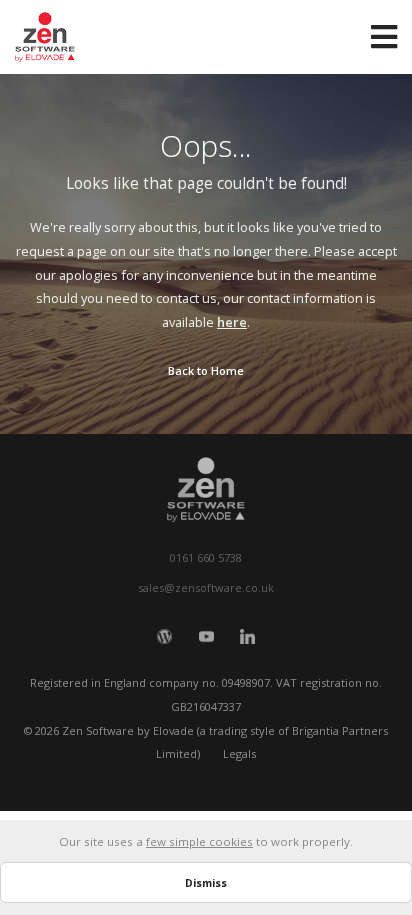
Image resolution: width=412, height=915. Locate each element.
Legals (239, 753)
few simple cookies (199, 841)
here (232, 322)
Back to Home (206, 370)
